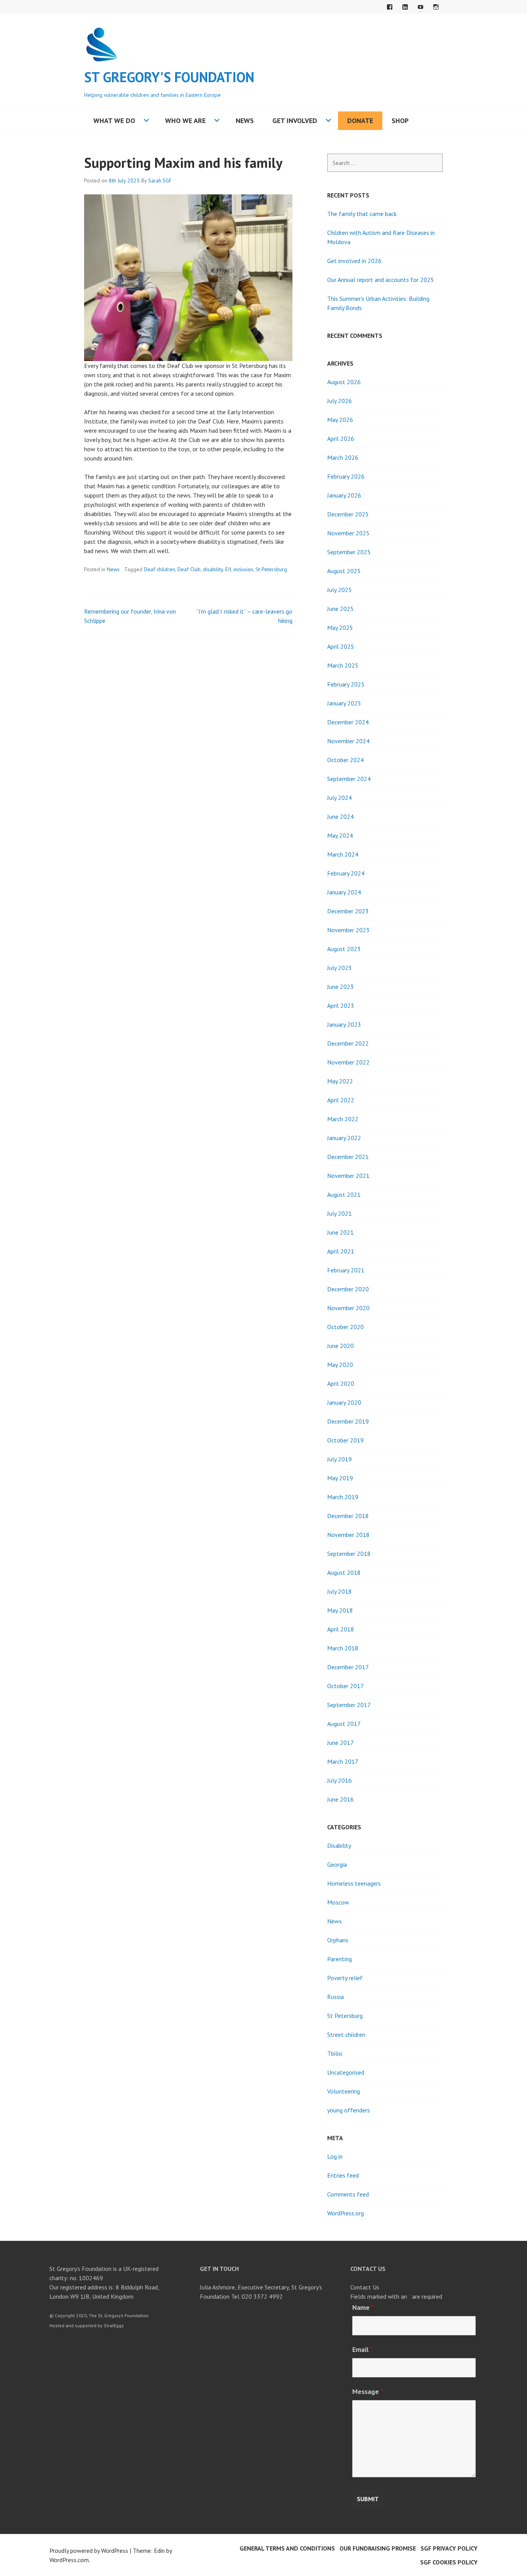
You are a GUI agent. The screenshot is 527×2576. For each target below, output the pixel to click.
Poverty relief (345, 1978)
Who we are (185, 121)
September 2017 (349, 1705)
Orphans (338, 1940)
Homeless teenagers (354, 1883)
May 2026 (340, 420)
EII (228, 569)
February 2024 (346, 873)
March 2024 (343, 854)
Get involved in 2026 (354, 261)
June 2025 (340, 609)
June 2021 (340, 1232)
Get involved (295, 121)
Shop (400, 121)
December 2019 (348, 1421)
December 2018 (348, 1516)
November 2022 (348, 1062)
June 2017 (340, 1743)
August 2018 (344, 1572)
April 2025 (341, 646)
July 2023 (340, 968)
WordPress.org (345, 2213)
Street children (346, 2034)
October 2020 (345, 1327)
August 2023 (344, 949)
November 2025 (348, 533)
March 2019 (343, 1497)
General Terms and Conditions (287, 2548)
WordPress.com (69, 2560)
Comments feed (348, 2194)
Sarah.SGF (160, 181)
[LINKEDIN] (405, 7)
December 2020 (348, 1289)
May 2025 (340, 628)
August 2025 (344, 571)
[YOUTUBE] (421, 7)
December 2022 (348, 1043)
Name (363, 2307)
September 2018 (349, 1554)
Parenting (340, 1959)
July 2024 (340, 798)
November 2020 (348, 1308)
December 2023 (348, 911)
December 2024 (348, 722)
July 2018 (340, 1591)
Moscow (338, 1902)
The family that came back (362, 214)
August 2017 (344, 1724)
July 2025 (340, 590)
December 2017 (348, 1667)
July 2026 (340, 401)
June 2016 (340, 1799)
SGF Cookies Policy (449, 2562)
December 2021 (348, 1157)
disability (213, 569)
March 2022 (343, 1119)
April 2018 (341, 1629)
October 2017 (345, 1686)
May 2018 (340, 1610)
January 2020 (344, 1402)
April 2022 (341, 1100)
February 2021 (346, 1270)
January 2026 (344, 495)
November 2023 (348, 930)
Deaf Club (189, 569)
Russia (335, 1997)
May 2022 (340, 1081)
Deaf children (160, 569)
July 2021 (340, 1213)
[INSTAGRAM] (436, 7)
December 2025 (348, 514)
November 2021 (348, 1176)
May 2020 (340, 1365)
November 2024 (348, 741)
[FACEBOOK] (390, 7)
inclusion (243, 569)
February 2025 (346, 684)
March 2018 (343, 1648)
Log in (335, 2156)
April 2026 (341, 439)
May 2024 (340, 835)
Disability (339, 1846)
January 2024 (344, 892)
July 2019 (340, 1459)
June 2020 (340, 1346)
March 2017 (343, 1761)
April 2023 (341, 1005)
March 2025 (343, 665)
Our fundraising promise (378, 2548)
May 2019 (340, 1478)
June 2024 (340, 816)
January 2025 (344, 703)
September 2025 (349, 552)
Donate (360, 121)
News (245, 121)
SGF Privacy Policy (449, 2548)
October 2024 (345, 760)
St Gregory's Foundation (169, 77)
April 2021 (341, 1251)
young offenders (349, 2110)
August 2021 (344, 1194)
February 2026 (346, 476)
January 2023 (344, 1024)
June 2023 (340, 987)
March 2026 (343, 457)
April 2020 (341, 1383)
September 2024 (349, 779)
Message (368, 2391)
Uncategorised (346, 2072)
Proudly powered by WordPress (89, 2551)
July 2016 (340, 1780)
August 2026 (344, 382)
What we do (114, 121)
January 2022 (344, 1138)
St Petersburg (271, 569)
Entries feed (343, 2175)
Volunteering (344, 2091)
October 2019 (345, 1440)
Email (362, 2349)
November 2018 (348, 1535)
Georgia (337, 1864)
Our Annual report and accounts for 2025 (381, 280)
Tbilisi (335, 2053)
